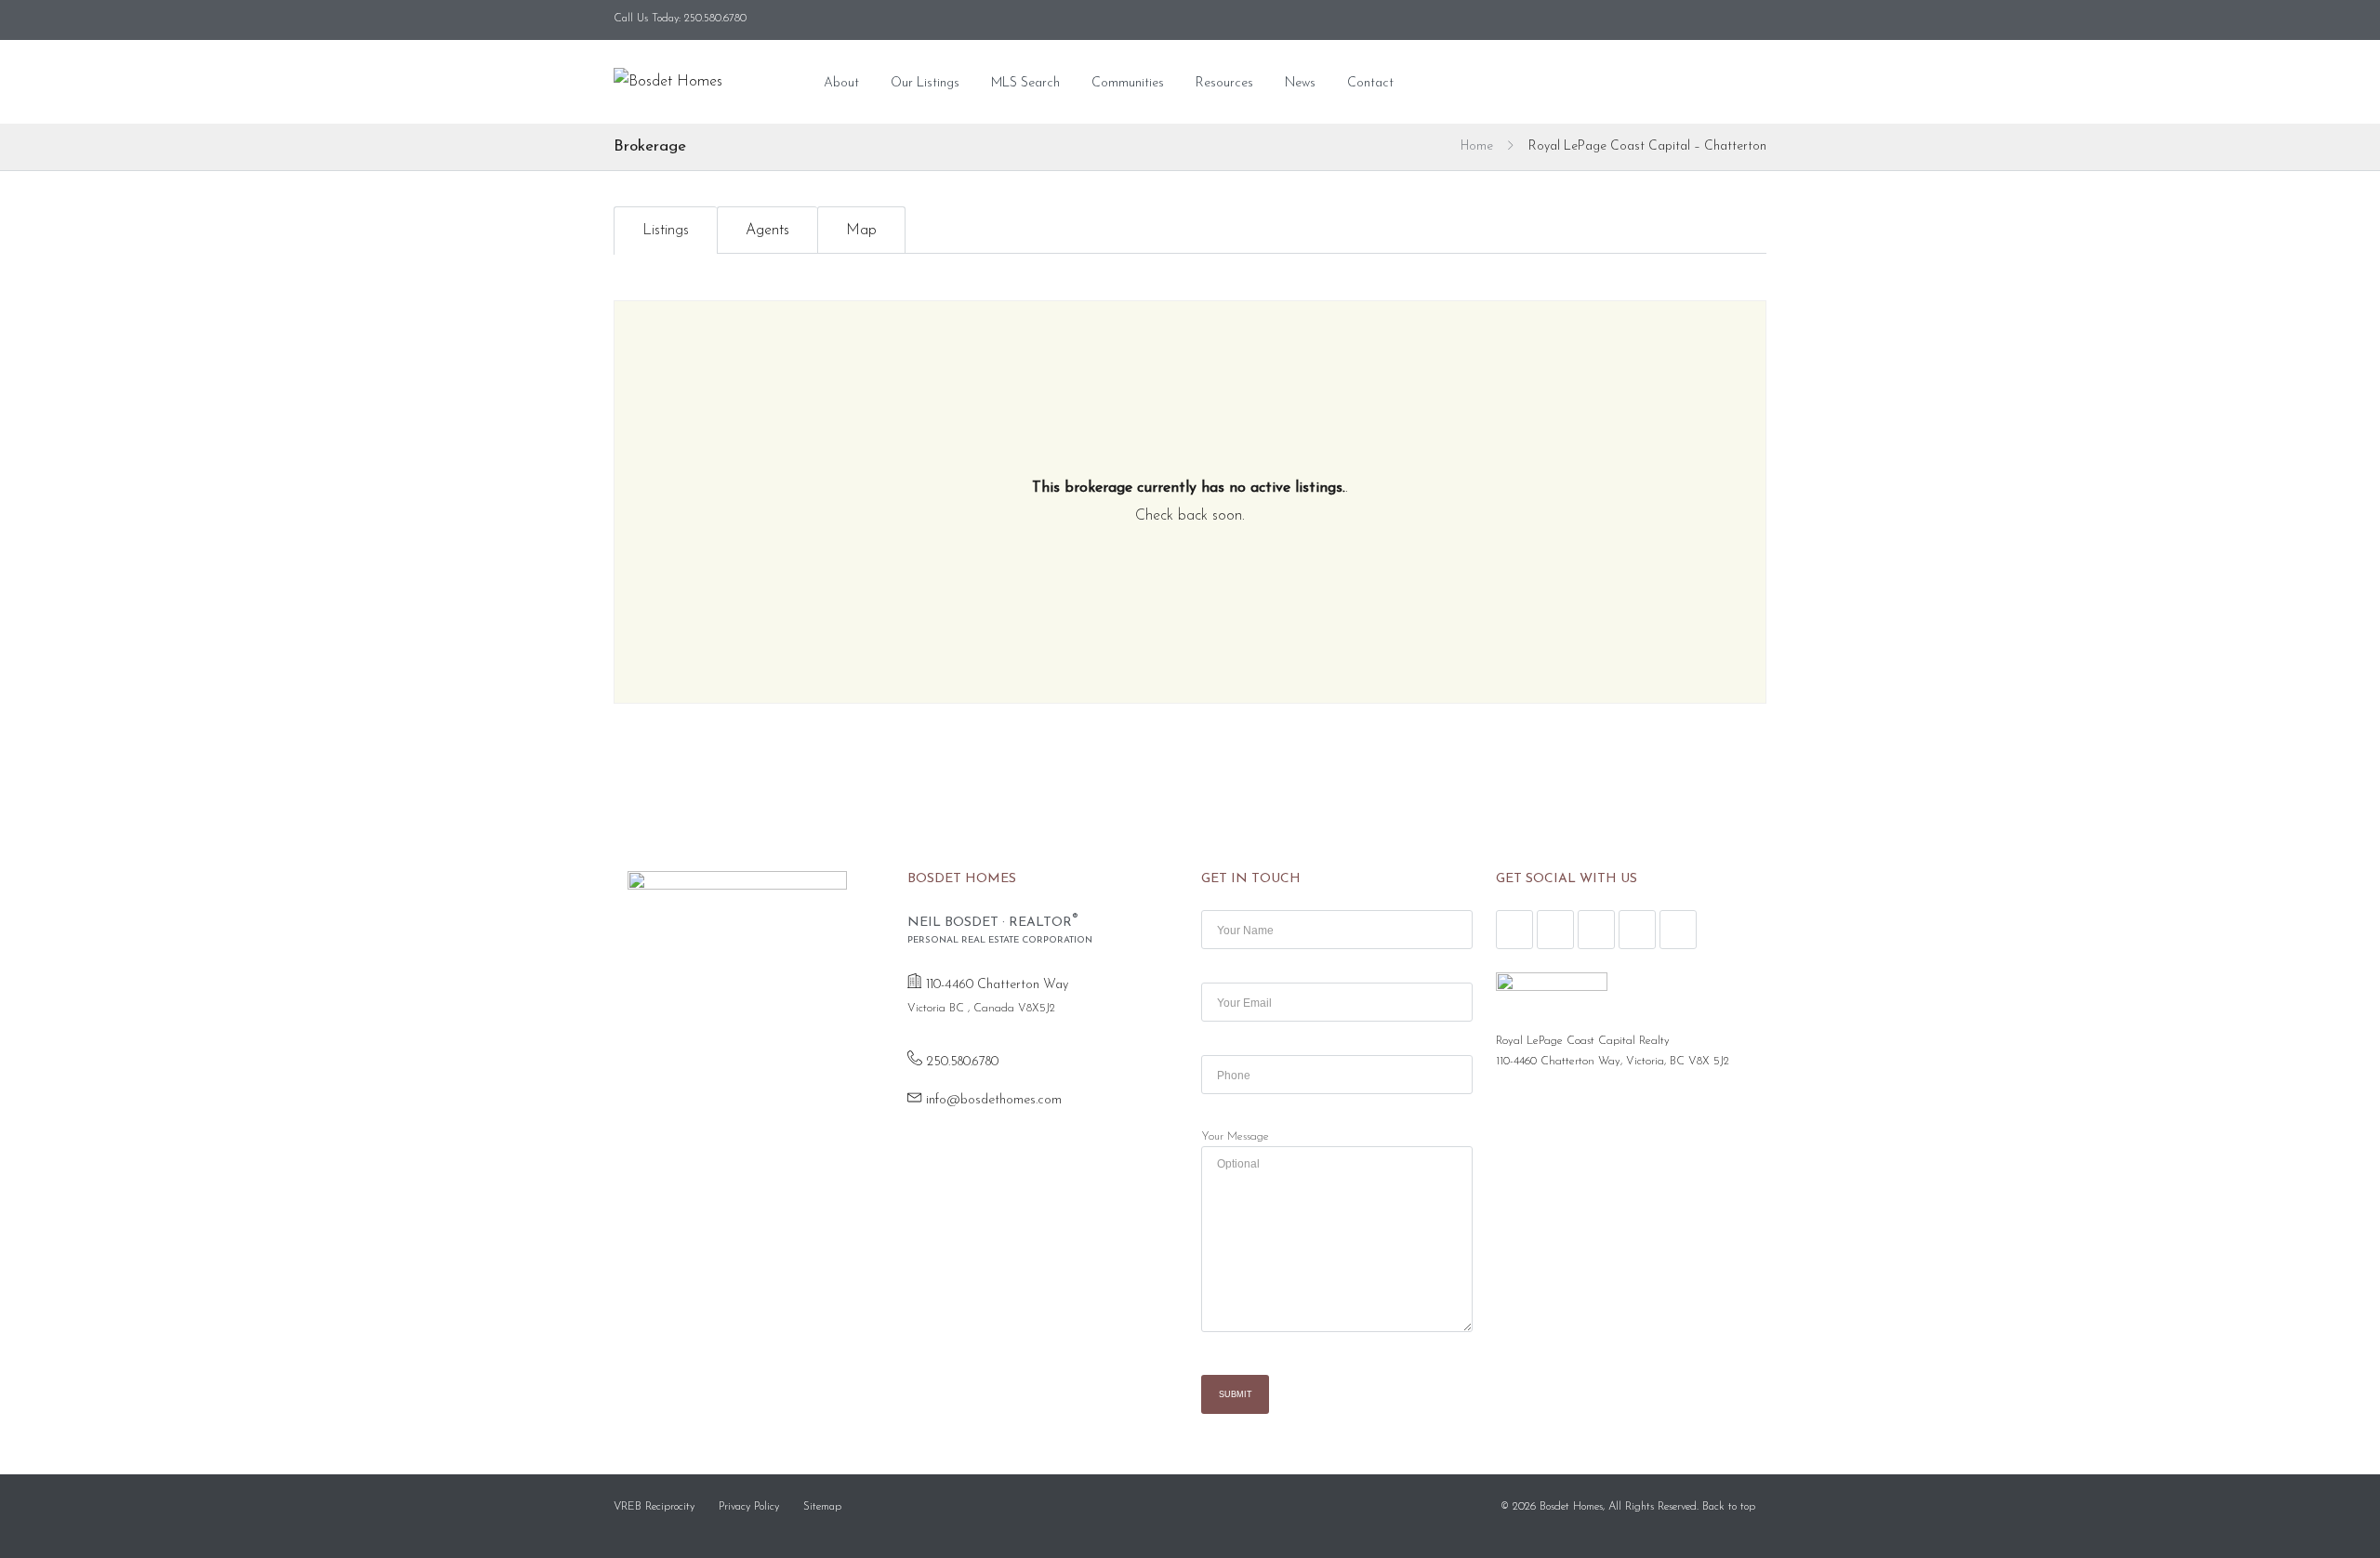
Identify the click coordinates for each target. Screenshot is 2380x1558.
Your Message (1235, 1137)
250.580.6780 (962, 1062)
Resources (1224, 83)
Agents (767, 231)
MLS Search (1025, 83)
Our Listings (925, 83)
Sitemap (822, 1507)
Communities (1128, 83)
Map (861, 231)
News (1300, 83)
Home (1477, 146)
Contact (1370, 83)
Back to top (1729, 1507)
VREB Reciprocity (654, 1507)
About (841, 83)
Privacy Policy (749, 1507)
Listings (666, 231)
